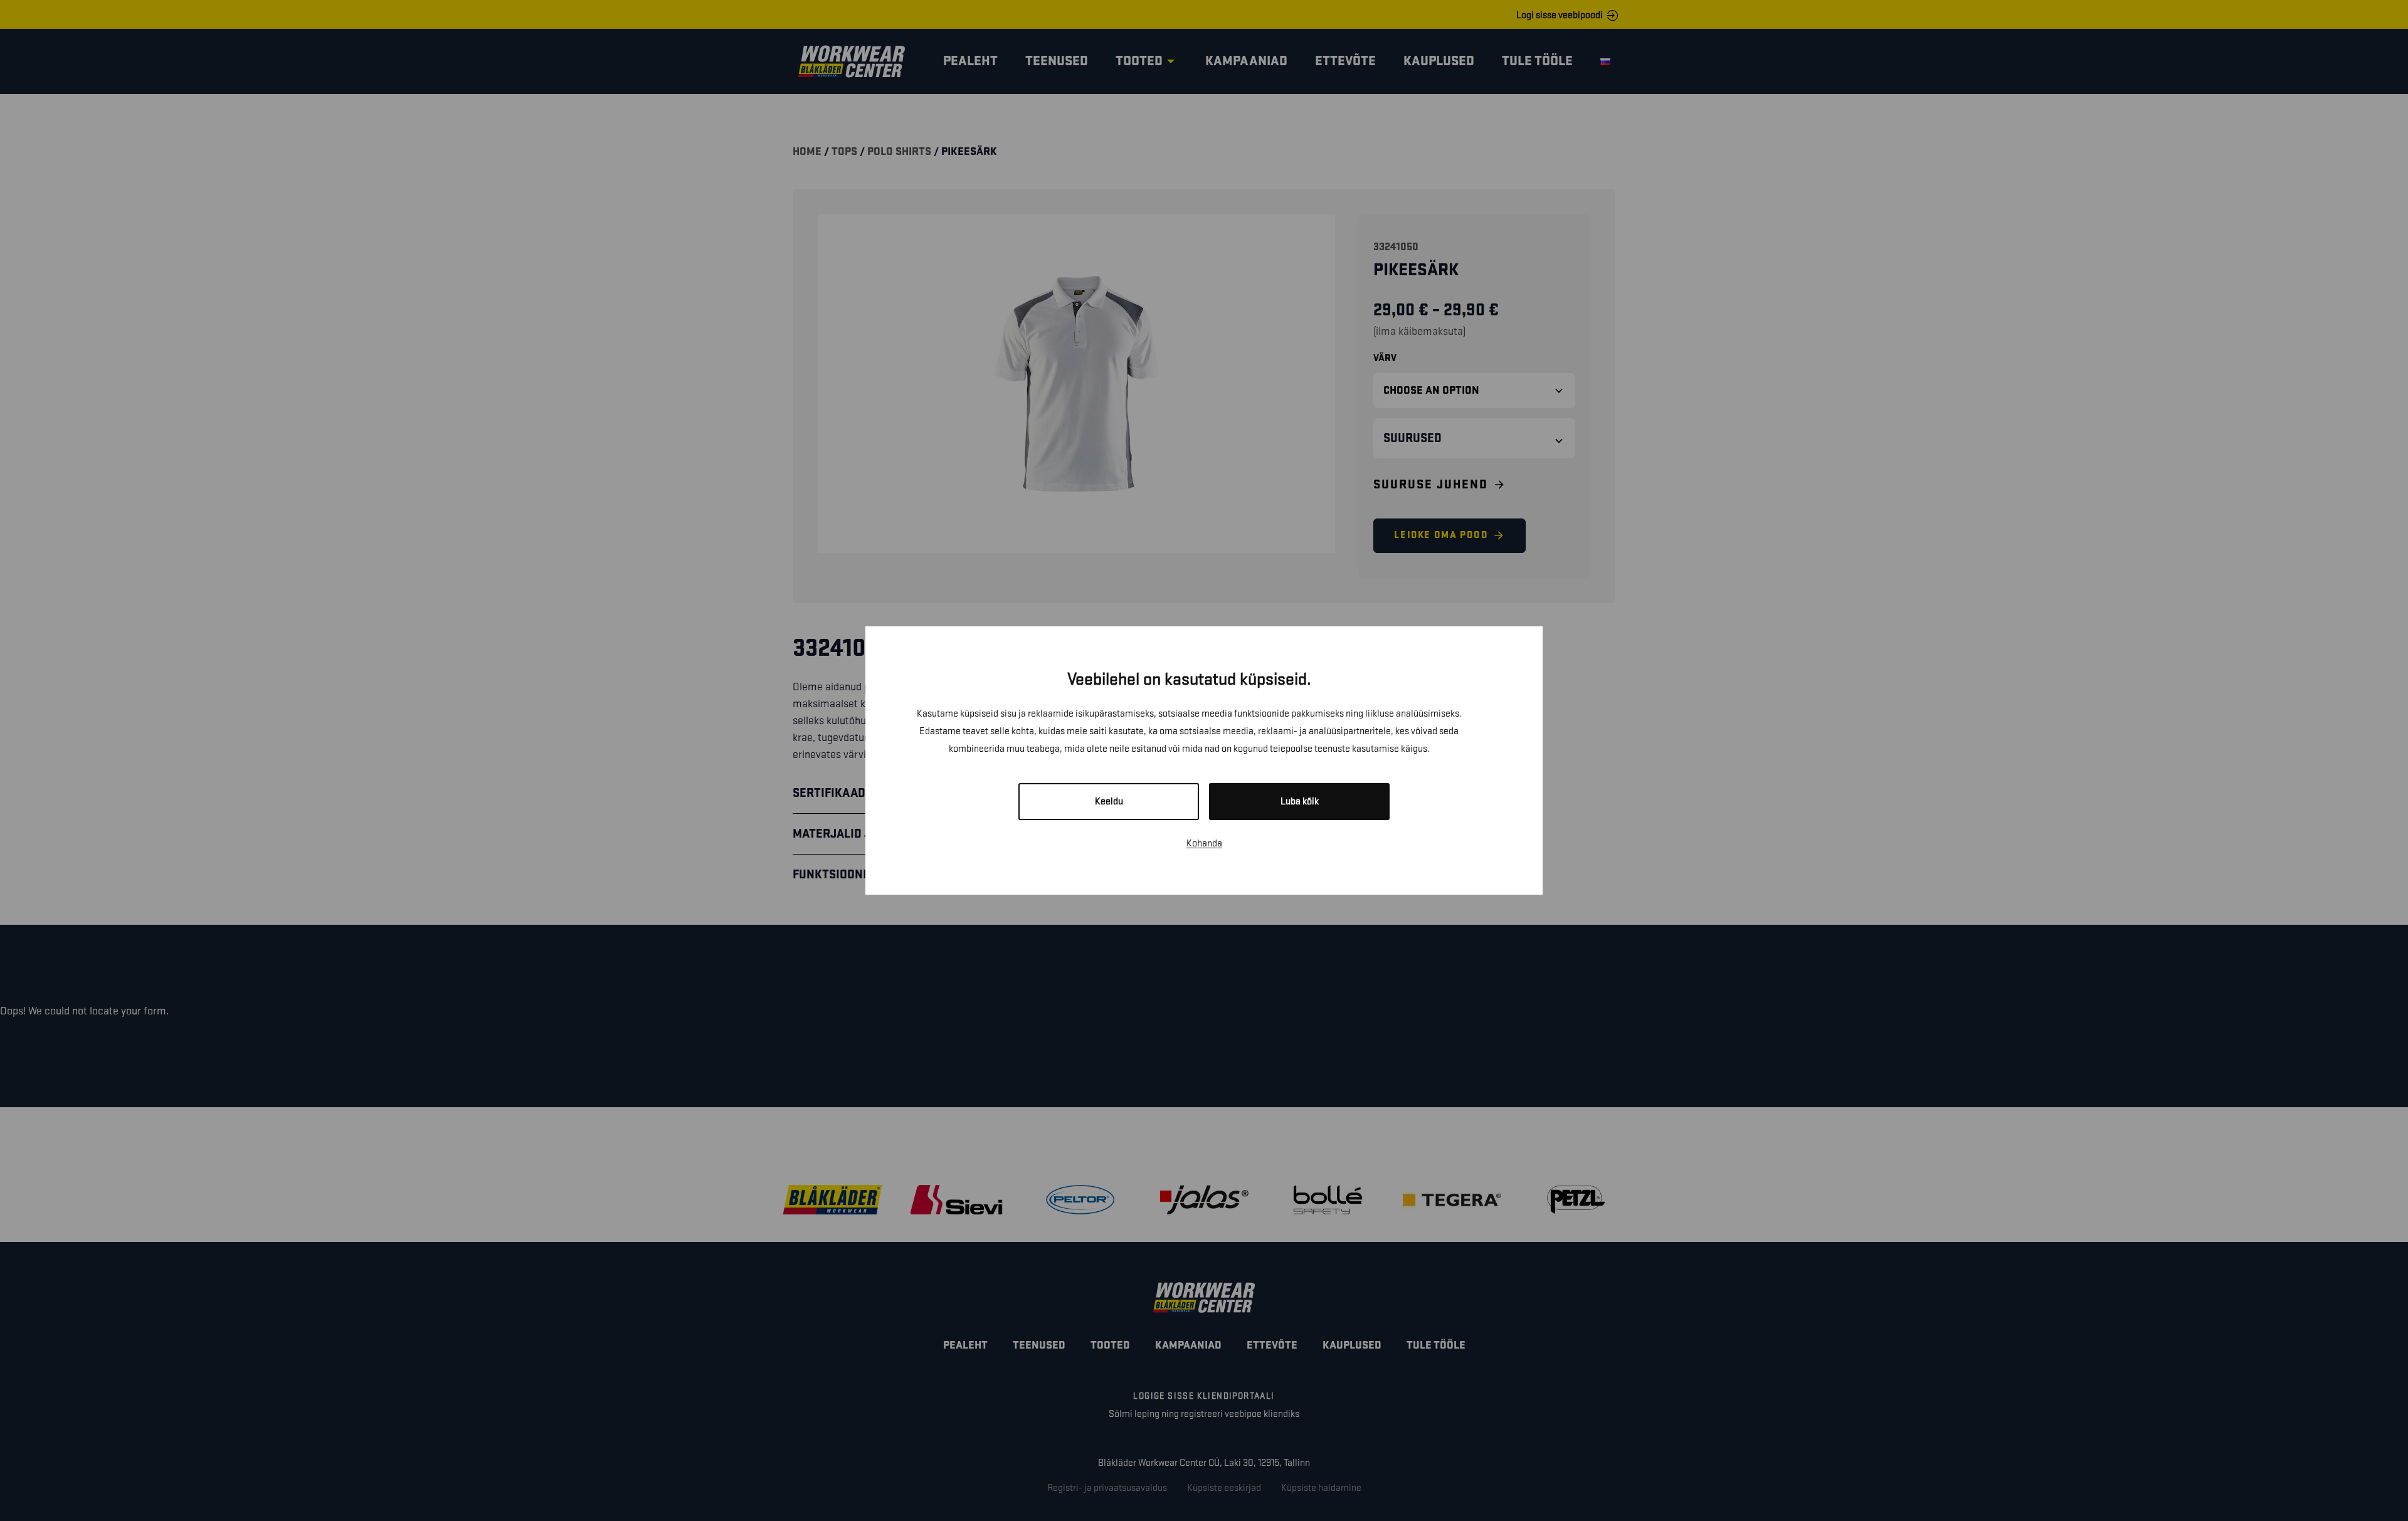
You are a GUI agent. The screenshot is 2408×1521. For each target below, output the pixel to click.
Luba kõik (1300, 802)
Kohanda (1204, 844)
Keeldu (1109, 802)
